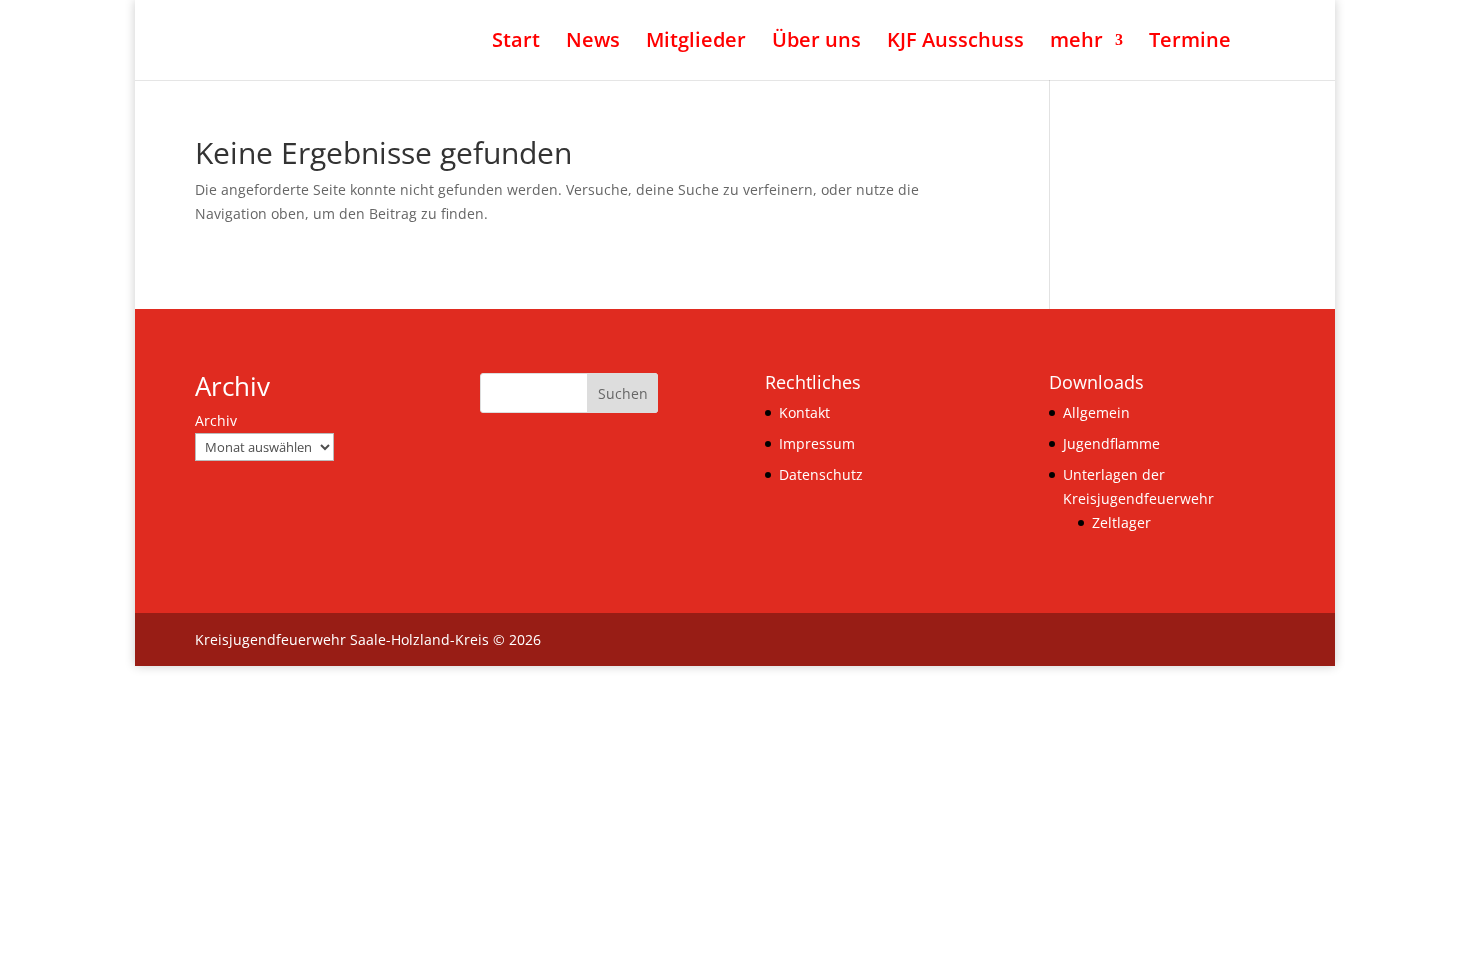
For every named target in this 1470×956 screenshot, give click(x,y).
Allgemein (1096, 412)
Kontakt (804, 412)
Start (516, 43)
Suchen (623, 393)
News (593, 43)
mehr (1076, 43)
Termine (1190, 43)
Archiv (216, 420)
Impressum (817, 443)
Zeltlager (1121, 522)
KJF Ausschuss (955, 43)
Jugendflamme (1111, 443)
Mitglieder (696, 43)
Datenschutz (821, 474)
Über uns (816, 43)
